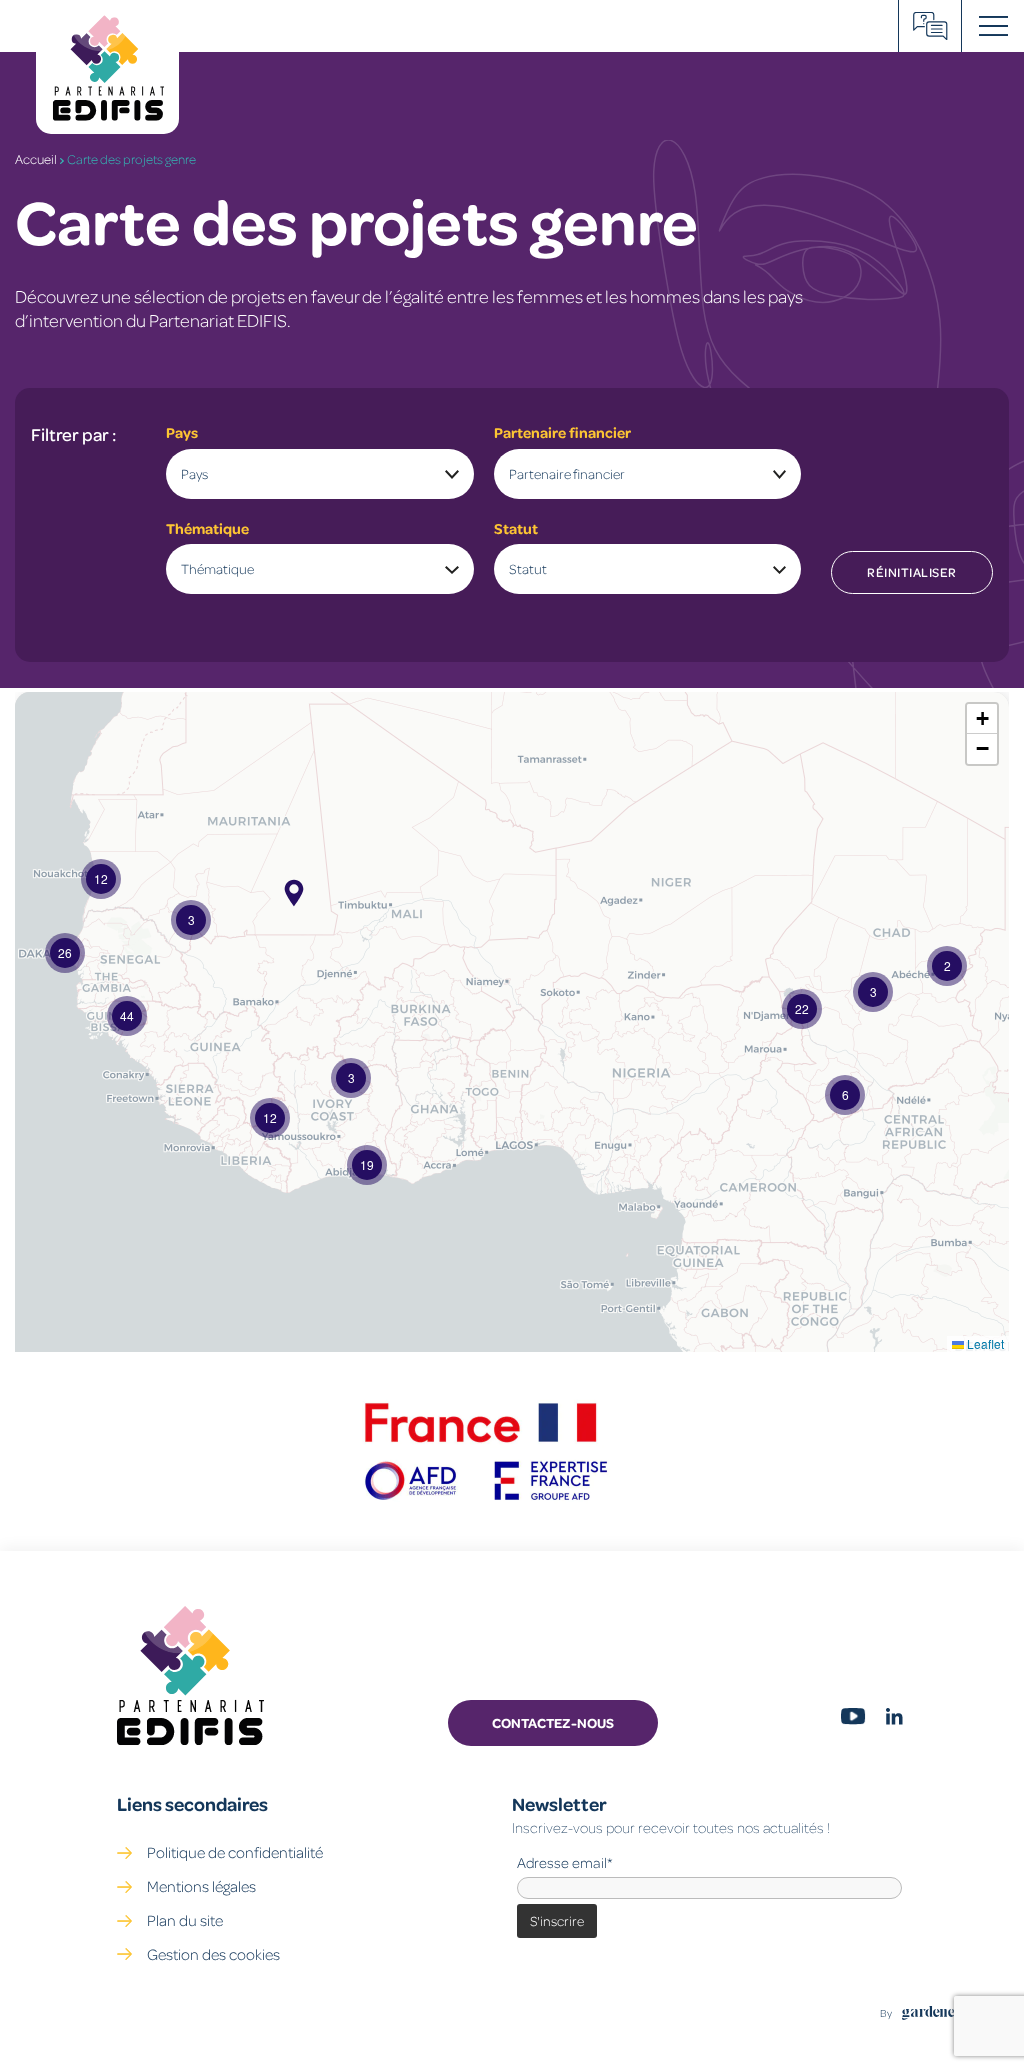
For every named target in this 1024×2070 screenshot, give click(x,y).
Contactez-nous (553, 1722)
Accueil (36, 159)
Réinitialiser (912, 572)
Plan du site (185, 1920)
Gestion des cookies (213, 1954)
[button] (947, 966)
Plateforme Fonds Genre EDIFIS (930, 26)
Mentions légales (201, 1886)
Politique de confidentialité (235, 1852)
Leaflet (984, 1343)
